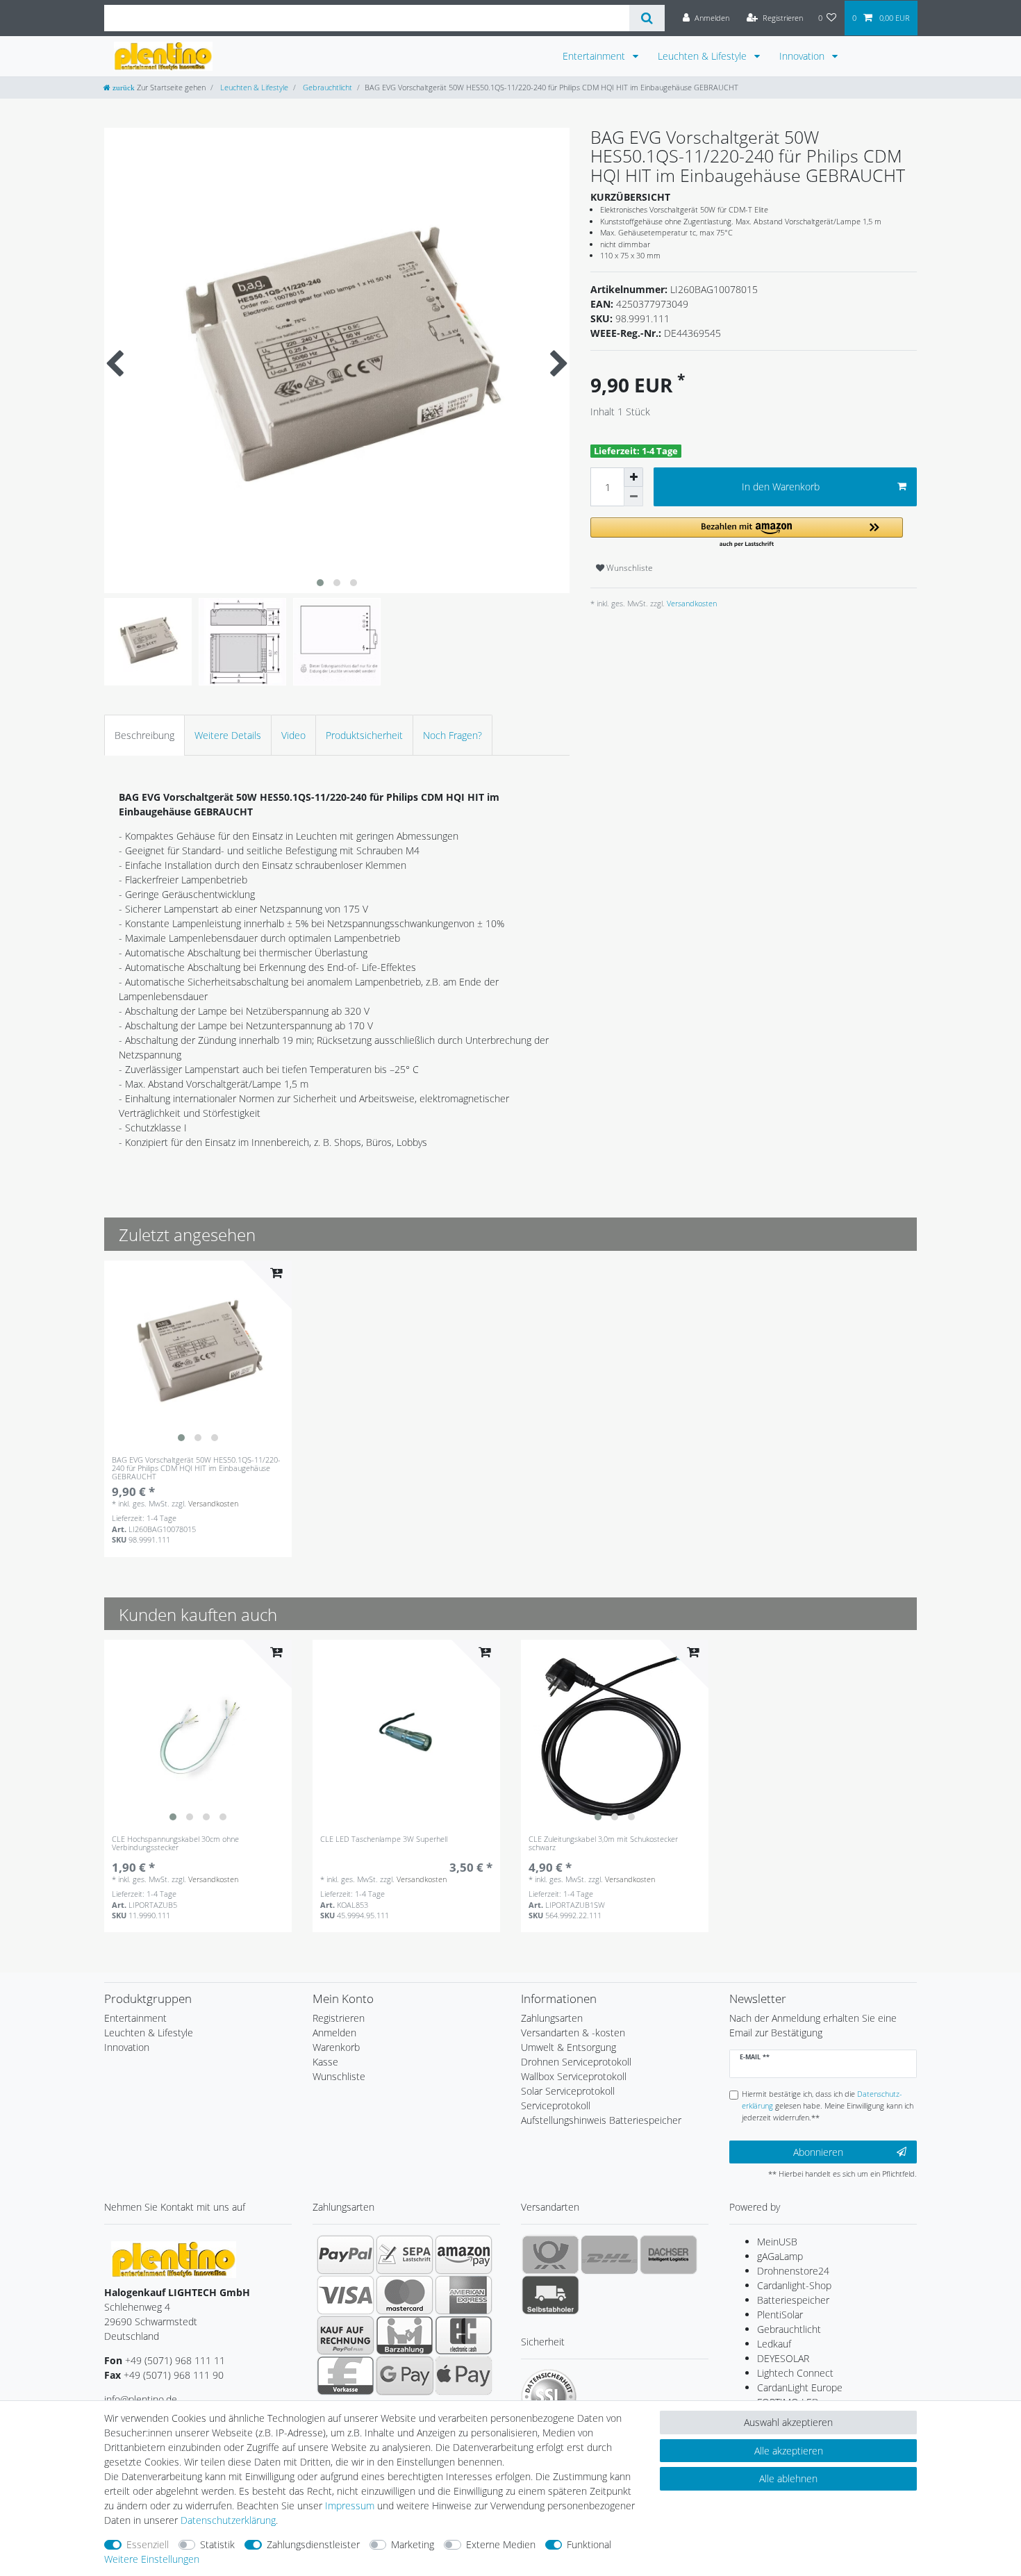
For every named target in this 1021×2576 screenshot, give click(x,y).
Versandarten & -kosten (573, 2033)
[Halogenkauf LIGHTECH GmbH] (174, 2258)
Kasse (325, 2062)
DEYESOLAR (783, 2358)
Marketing (413, 2544)
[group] (198, 1354)
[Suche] (647, 18)
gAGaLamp (780, 2256)
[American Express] (464, 2295)
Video (293, 735)
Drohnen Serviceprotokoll (576, 2062)
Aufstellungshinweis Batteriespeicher (601, 2120)
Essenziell (148, 2544)
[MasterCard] (405, 2295)
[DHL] (609, 2254)
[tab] (144, 735)
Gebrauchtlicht (326, 87)
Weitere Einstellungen (152, 2559)
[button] (747, 533)
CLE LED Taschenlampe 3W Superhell (384, 1839)
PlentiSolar (780, 2315)
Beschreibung (144, 735)
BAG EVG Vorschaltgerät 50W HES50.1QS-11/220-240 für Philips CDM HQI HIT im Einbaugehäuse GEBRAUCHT (196, 1469)
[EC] (464, 2335)
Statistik (217, 2544)
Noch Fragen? (453, 735)
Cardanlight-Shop (794, 2285)
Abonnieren (818, 2152)
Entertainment (595, 56)
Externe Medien (501, 2544)
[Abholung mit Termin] (550, 2295)
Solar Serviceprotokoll (568, 2091)
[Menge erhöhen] (633, 477)
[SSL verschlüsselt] (549, 2397)
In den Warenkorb (781, 487)
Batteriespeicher (793, 2300)
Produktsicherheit (364, 735)
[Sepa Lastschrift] (405, 2254)
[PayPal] (346, 2254)
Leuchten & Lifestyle (704, 56)
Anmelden (334, 2033)
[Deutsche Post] (550, 2254)
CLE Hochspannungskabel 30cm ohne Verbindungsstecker (175, 1844)
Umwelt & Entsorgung (568, 2047)
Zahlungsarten (552, 2018)
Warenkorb (336, 2047)
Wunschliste (629, 568)
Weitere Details (228, 735)
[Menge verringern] (633, 497)
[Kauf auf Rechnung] (346, 2335)
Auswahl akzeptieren (788, 2422)
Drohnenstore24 (793, 2271)
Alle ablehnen (788, 2478)
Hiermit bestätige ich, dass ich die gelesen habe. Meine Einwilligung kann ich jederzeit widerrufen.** (828, 2105)
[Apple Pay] (464, 2375)
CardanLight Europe (800, 2387)
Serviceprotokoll (556, 2105)
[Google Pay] (405, 2375)
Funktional (589, 2544)
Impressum (350, 2506)
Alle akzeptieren (789, 2451)
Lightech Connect (795, 2373)
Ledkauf (774, 2344)
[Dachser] (669, 2254)
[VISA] (346, 2295)
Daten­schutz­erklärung (228, 2520)
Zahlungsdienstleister (313, 2544)
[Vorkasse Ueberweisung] (346, 2375)
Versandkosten (691, 603)
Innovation (803, 56)
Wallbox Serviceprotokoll (574, 2076)
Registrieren (339, 2018)
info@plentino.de (141, 2399)
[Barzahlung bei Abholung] (405, 2335)
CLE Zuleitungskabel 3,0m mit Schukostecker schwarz (603, 1844)
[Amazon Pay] (464, 2254)
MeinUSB (777, 2242)
